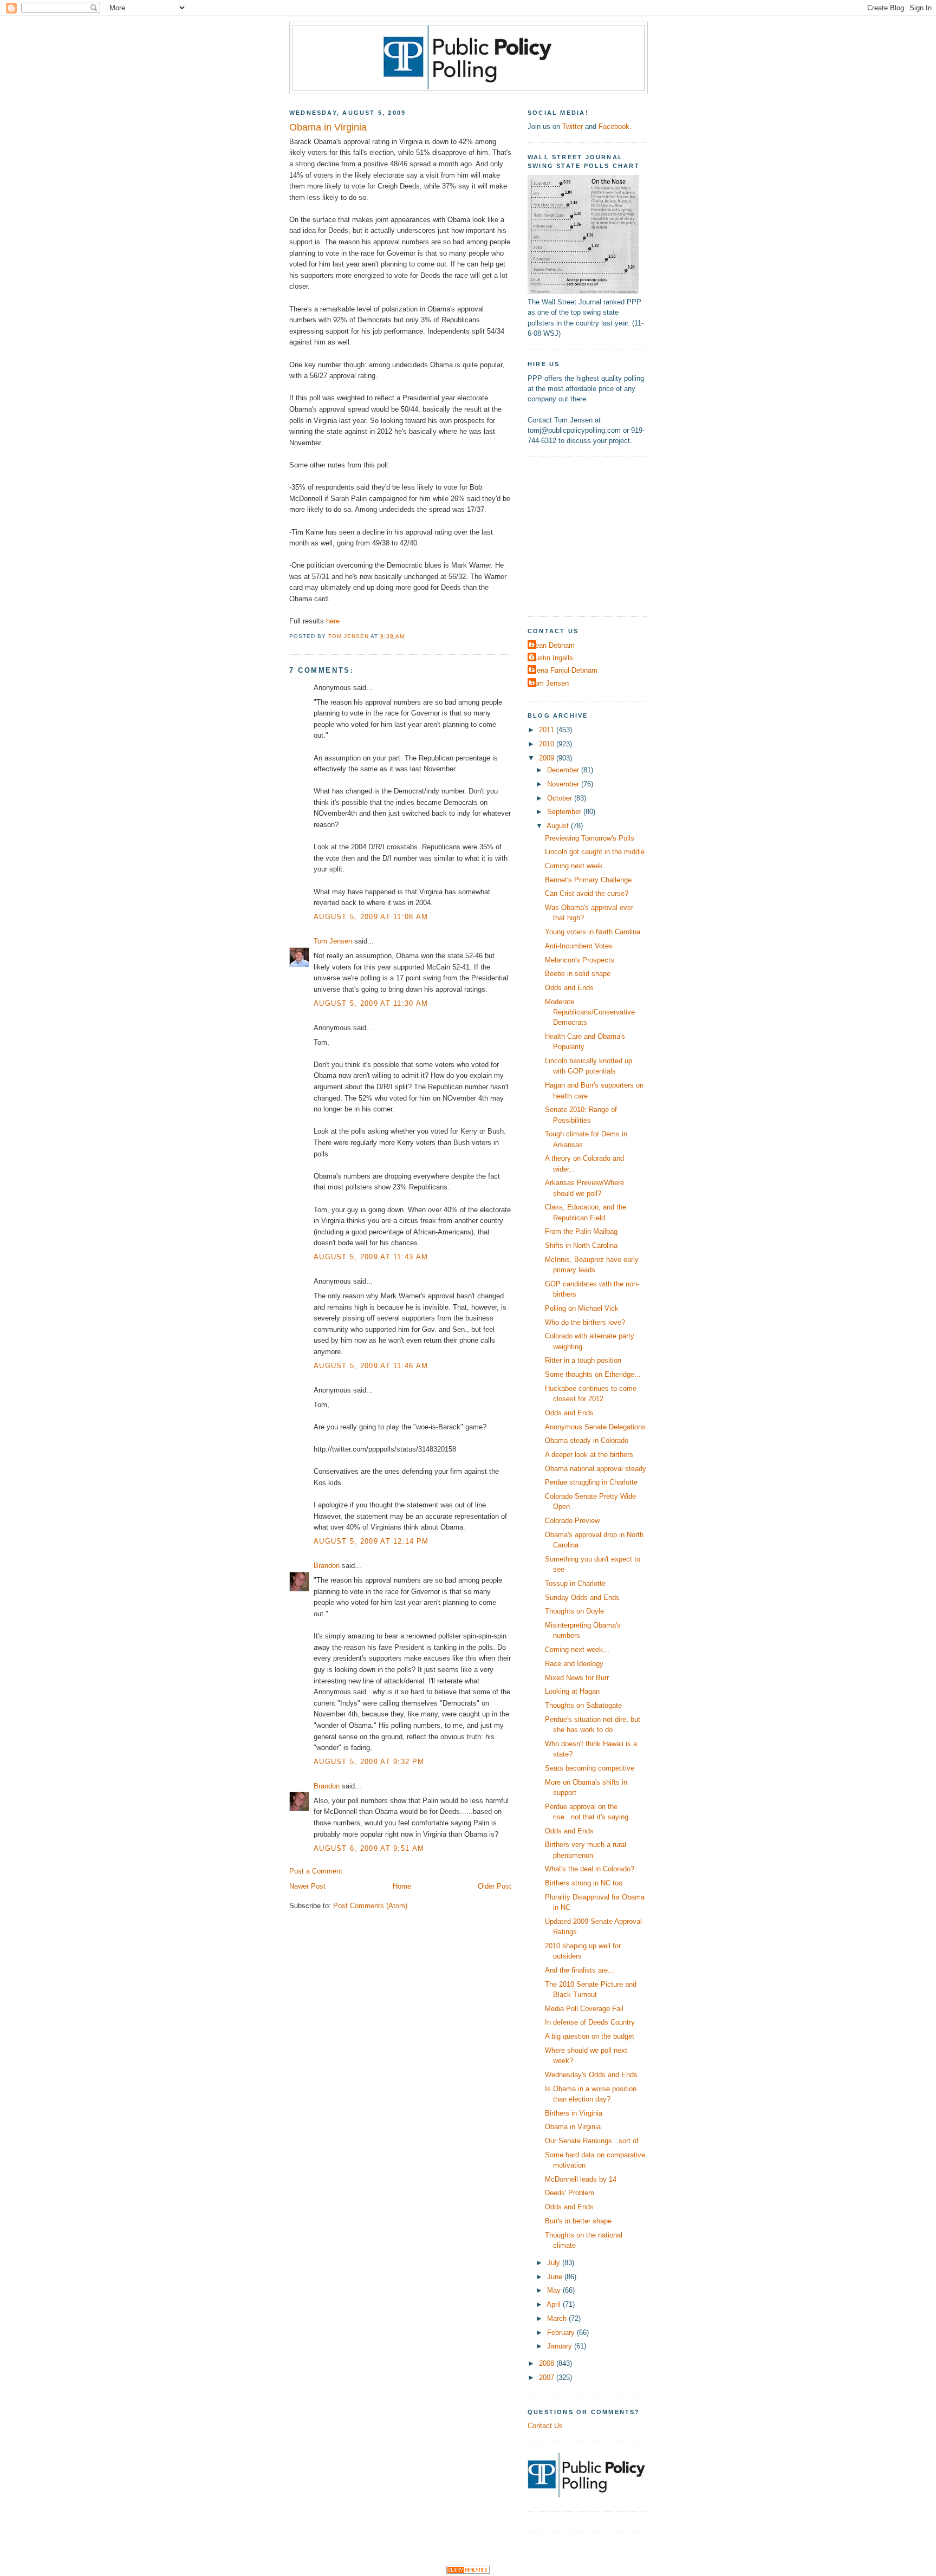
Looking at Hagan (572, 1691)
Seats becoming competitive (590, 1768)
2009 (548, 758)
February (562, 2333)
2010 (548, 744)
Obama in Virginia (573, 2127)
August (559, 826)
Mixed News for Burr (577, 1678)
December (564, 770)
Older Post (495, 1886)
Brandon (327, 1566)
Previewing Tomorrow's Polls (590, 838)
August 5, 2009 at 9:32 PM (369, 1762)
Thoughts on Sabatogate (583, 1705)
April (555, 2304)
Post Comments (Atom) (370, 1906)
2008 (548, 2363)
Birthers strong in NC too (584, 1883)
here (333, 621)
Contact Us (545, 2426)
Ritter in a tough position (583, 1360)
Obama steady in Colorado (587, 1440)
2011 (548, 730)
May (555, 2290)
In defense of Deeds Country (590, 2022)
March (558, 2318)
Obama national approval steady (596, 1469)
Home (402, 1886)
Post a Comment (316, 1871)
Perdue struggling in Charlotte (591, 1482)
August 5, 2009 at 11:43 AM (371, 1257)
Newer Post (307, 1886)
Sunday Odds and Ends (582, 1598)
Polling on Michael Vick (582, 1308)
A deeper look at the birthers (589, 1455)
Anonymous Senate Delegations (595, 1427)
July (555, 2263)
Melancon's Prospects (580, 960)
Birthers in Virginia (574, 2113)
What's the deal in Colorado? (590, 1869)
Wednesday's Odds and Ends (591, 2075)
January (561, 2346)
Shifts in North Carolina (581, 1245)
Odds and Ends (569, 988)
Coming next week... (577, 866)
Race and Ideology (574, 1664)
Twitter (573, 126)
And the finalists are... (580, 1970)
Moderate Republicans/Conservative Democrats (590, 1012)
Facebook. (615, 126)
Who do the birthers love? (585, 1322)
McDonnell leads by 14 (581, 2179)
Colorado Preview (572, 1521)
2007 (548, 2377)
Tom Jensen (333, 941)
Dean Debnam (552, 645)
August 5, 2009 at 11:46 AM (371, 1366)
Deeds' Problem (570, 2193)
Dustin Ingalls (552, 658)
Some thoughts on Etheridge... (593, 1374)
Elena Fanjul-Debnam (564, 670)
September (565, 812)
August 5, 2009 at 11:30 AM (371, 1003)
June (556, 2277)
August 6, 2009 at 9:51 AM (369, 1848)
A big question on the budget (590, 2036)
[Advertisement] (595, 535)
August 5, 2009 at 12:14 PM (371, 1541)
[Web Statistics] (468, 2571)
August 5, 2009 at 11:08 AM (371, 917)
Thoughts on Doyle (574, 1611)
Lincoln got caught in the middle (595, 852)
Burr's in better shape (578, 2221)
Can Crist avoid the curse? (587, 893)
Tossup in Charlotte (575, 1583)
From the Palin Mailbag (581, 1231)
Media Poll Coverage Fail (584, 2009)
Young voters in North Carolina (593, 932)
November (564, 784)
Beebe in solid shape (578, 974)
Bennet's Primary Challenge (588, 880)
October (561, 798)
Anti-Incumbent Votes (579, 946)
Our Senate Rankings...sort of (592, 2141)
